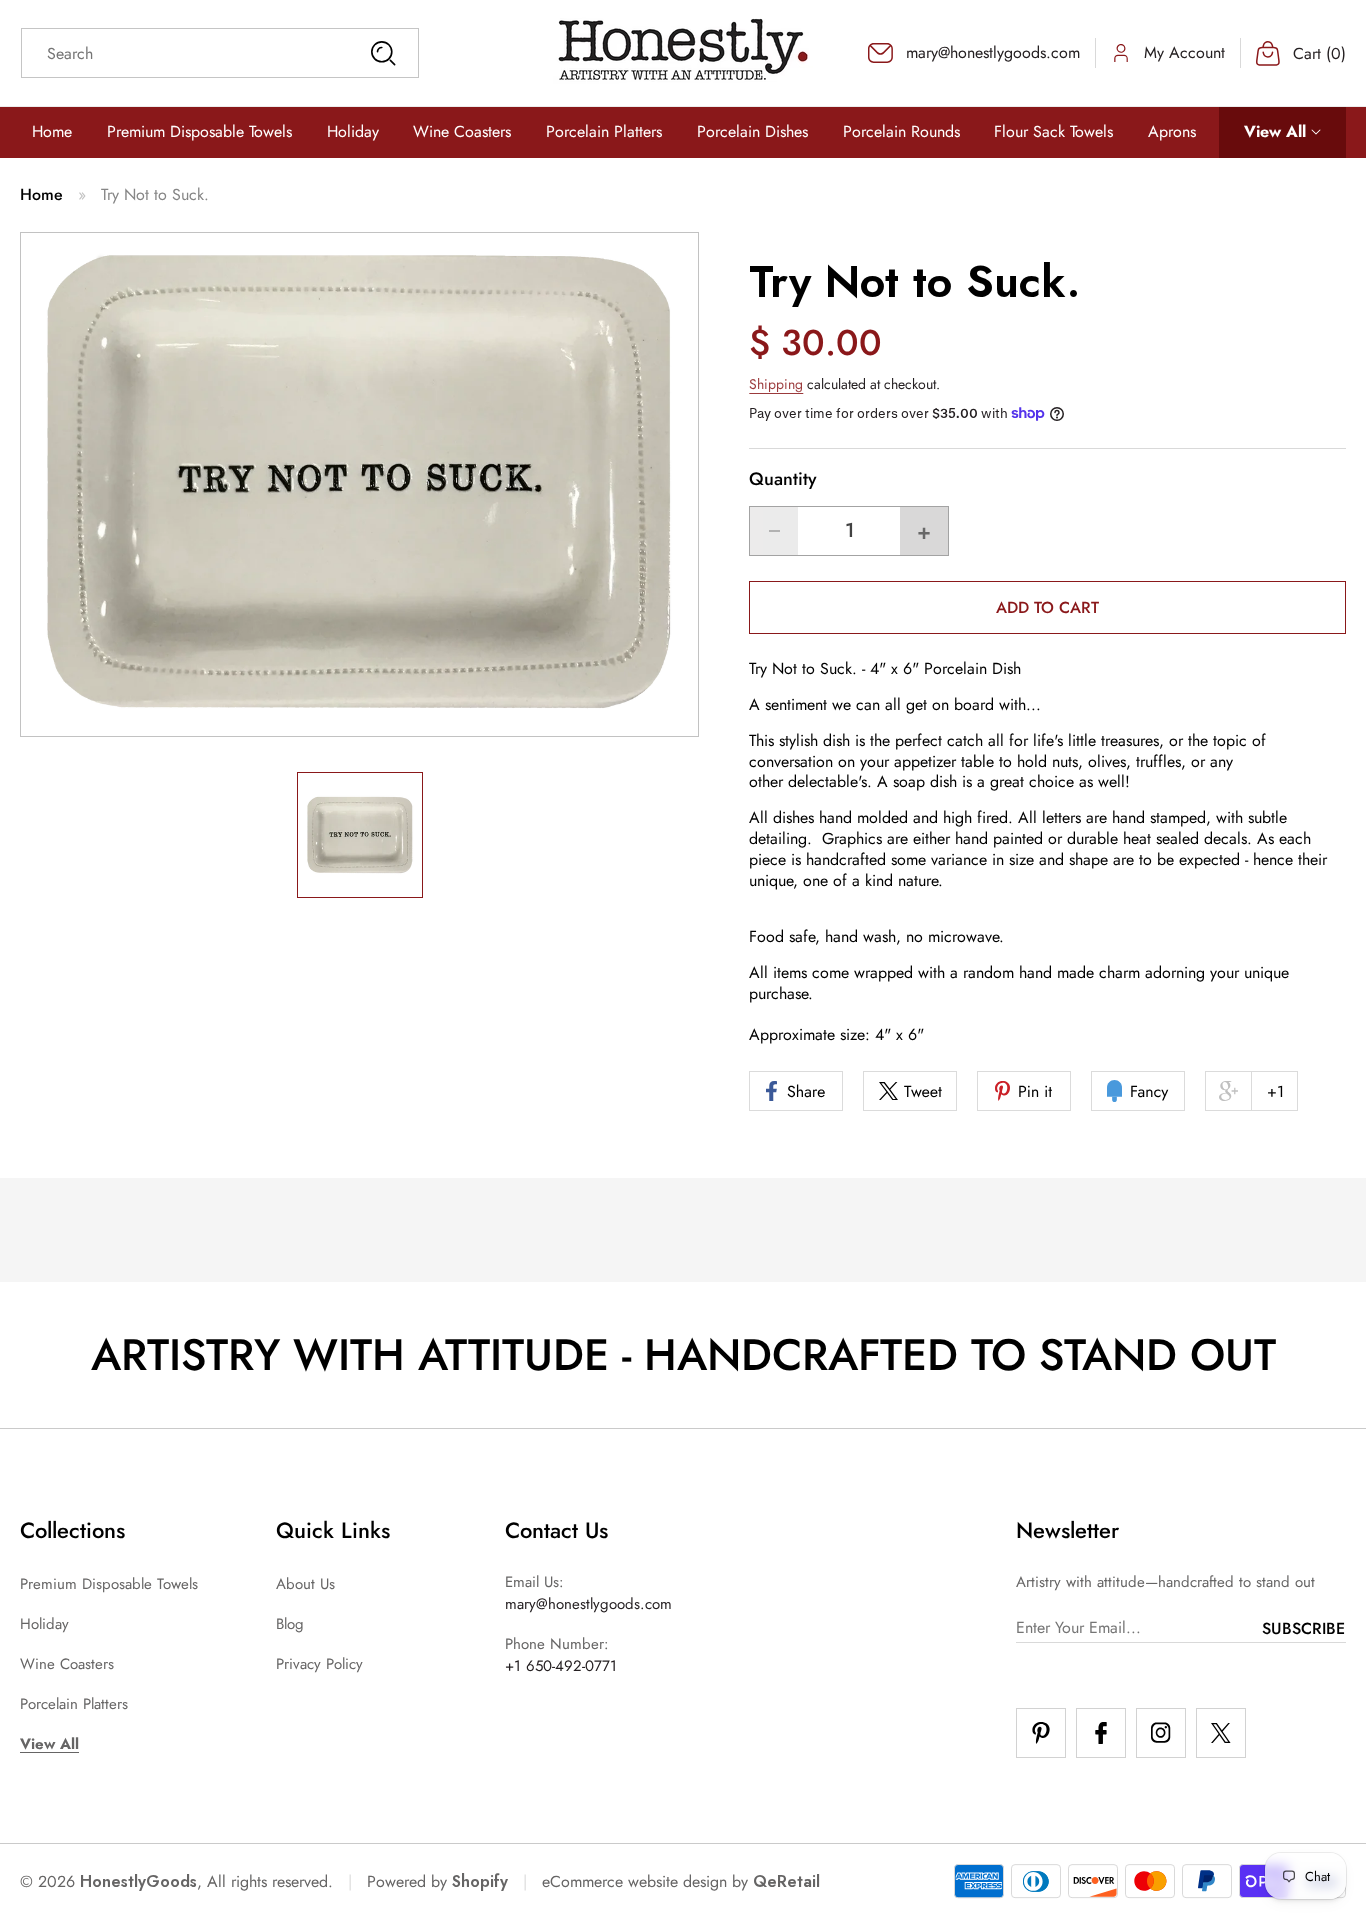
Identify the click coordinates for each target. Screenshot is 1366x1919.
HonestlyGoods (138, 1881)
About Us (305, 1584)
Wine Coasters (67, 1664)
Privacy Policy (319, 1664)
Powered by (437, 1881)
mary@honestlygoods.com (588, 1604)
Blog (290, 1624)
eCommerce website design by (645, 1881)
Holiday (44, 1624)
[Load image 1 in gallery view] (360, 836)
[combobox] (220, 53)
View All (49, 1744)
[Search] (383, 53)
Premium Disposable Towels (109, 1584)
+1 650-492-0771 (561, 1666)
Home (41, 194)
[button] (1282, 132)
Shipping (776, 384)
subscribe (1303, 1628)
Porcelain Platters (74, 1704)
